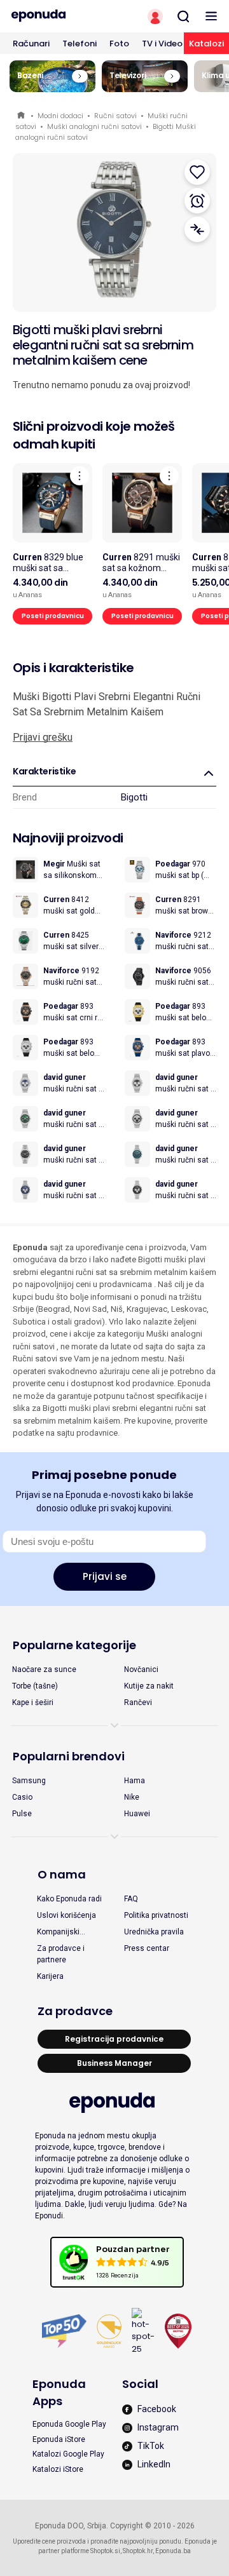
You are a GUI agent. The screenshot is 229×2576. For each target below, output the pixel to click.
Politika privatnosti (156, 1915)
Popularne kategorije (74, 1645)
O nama (62, 1874)
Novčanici (141, 1669)
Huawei (137, 1814)
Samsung (29, 1781)
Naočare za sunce (44, 1669)
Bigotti (134, 797)
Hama (135, 1781)
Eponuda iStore (59, 2439)
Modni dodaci (60, 116)
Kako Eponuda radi (69, 1899)
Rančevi (138, 1703)
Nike (132, 1797)
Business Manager (114, 2063)
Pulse (22, 1814)
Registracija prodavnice (114, 2039)
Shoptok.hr (138, 2551)
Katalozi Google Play (68, 2454)
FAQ (131, 1899)
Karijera (50, 1976)
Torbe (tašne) (35, 1686)
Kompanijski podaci (58, 1932)
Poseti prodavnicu (53, 616)
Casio (22, 1797)
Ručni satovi (115, 116)
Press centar (147, 1948)
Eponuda (22, 116)
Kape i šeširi (33, 1703)
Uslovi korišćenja (66, 1915)
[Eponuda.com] (57, 16)
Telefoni (80, 44)
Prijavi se (105, 1576)
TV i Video (162, 44)
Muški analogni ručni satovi (94, 126)
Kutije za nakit (149, 1686)
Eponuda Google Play (69, 2424)
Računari (31, 44)
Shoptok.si (105, 2551)
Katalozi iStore (58, 2469)
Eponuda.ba (173, 2551)
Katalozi (206, 44)
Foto (119, 44)
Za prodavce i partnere (61, 1954)
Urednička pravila (154, 1932)
